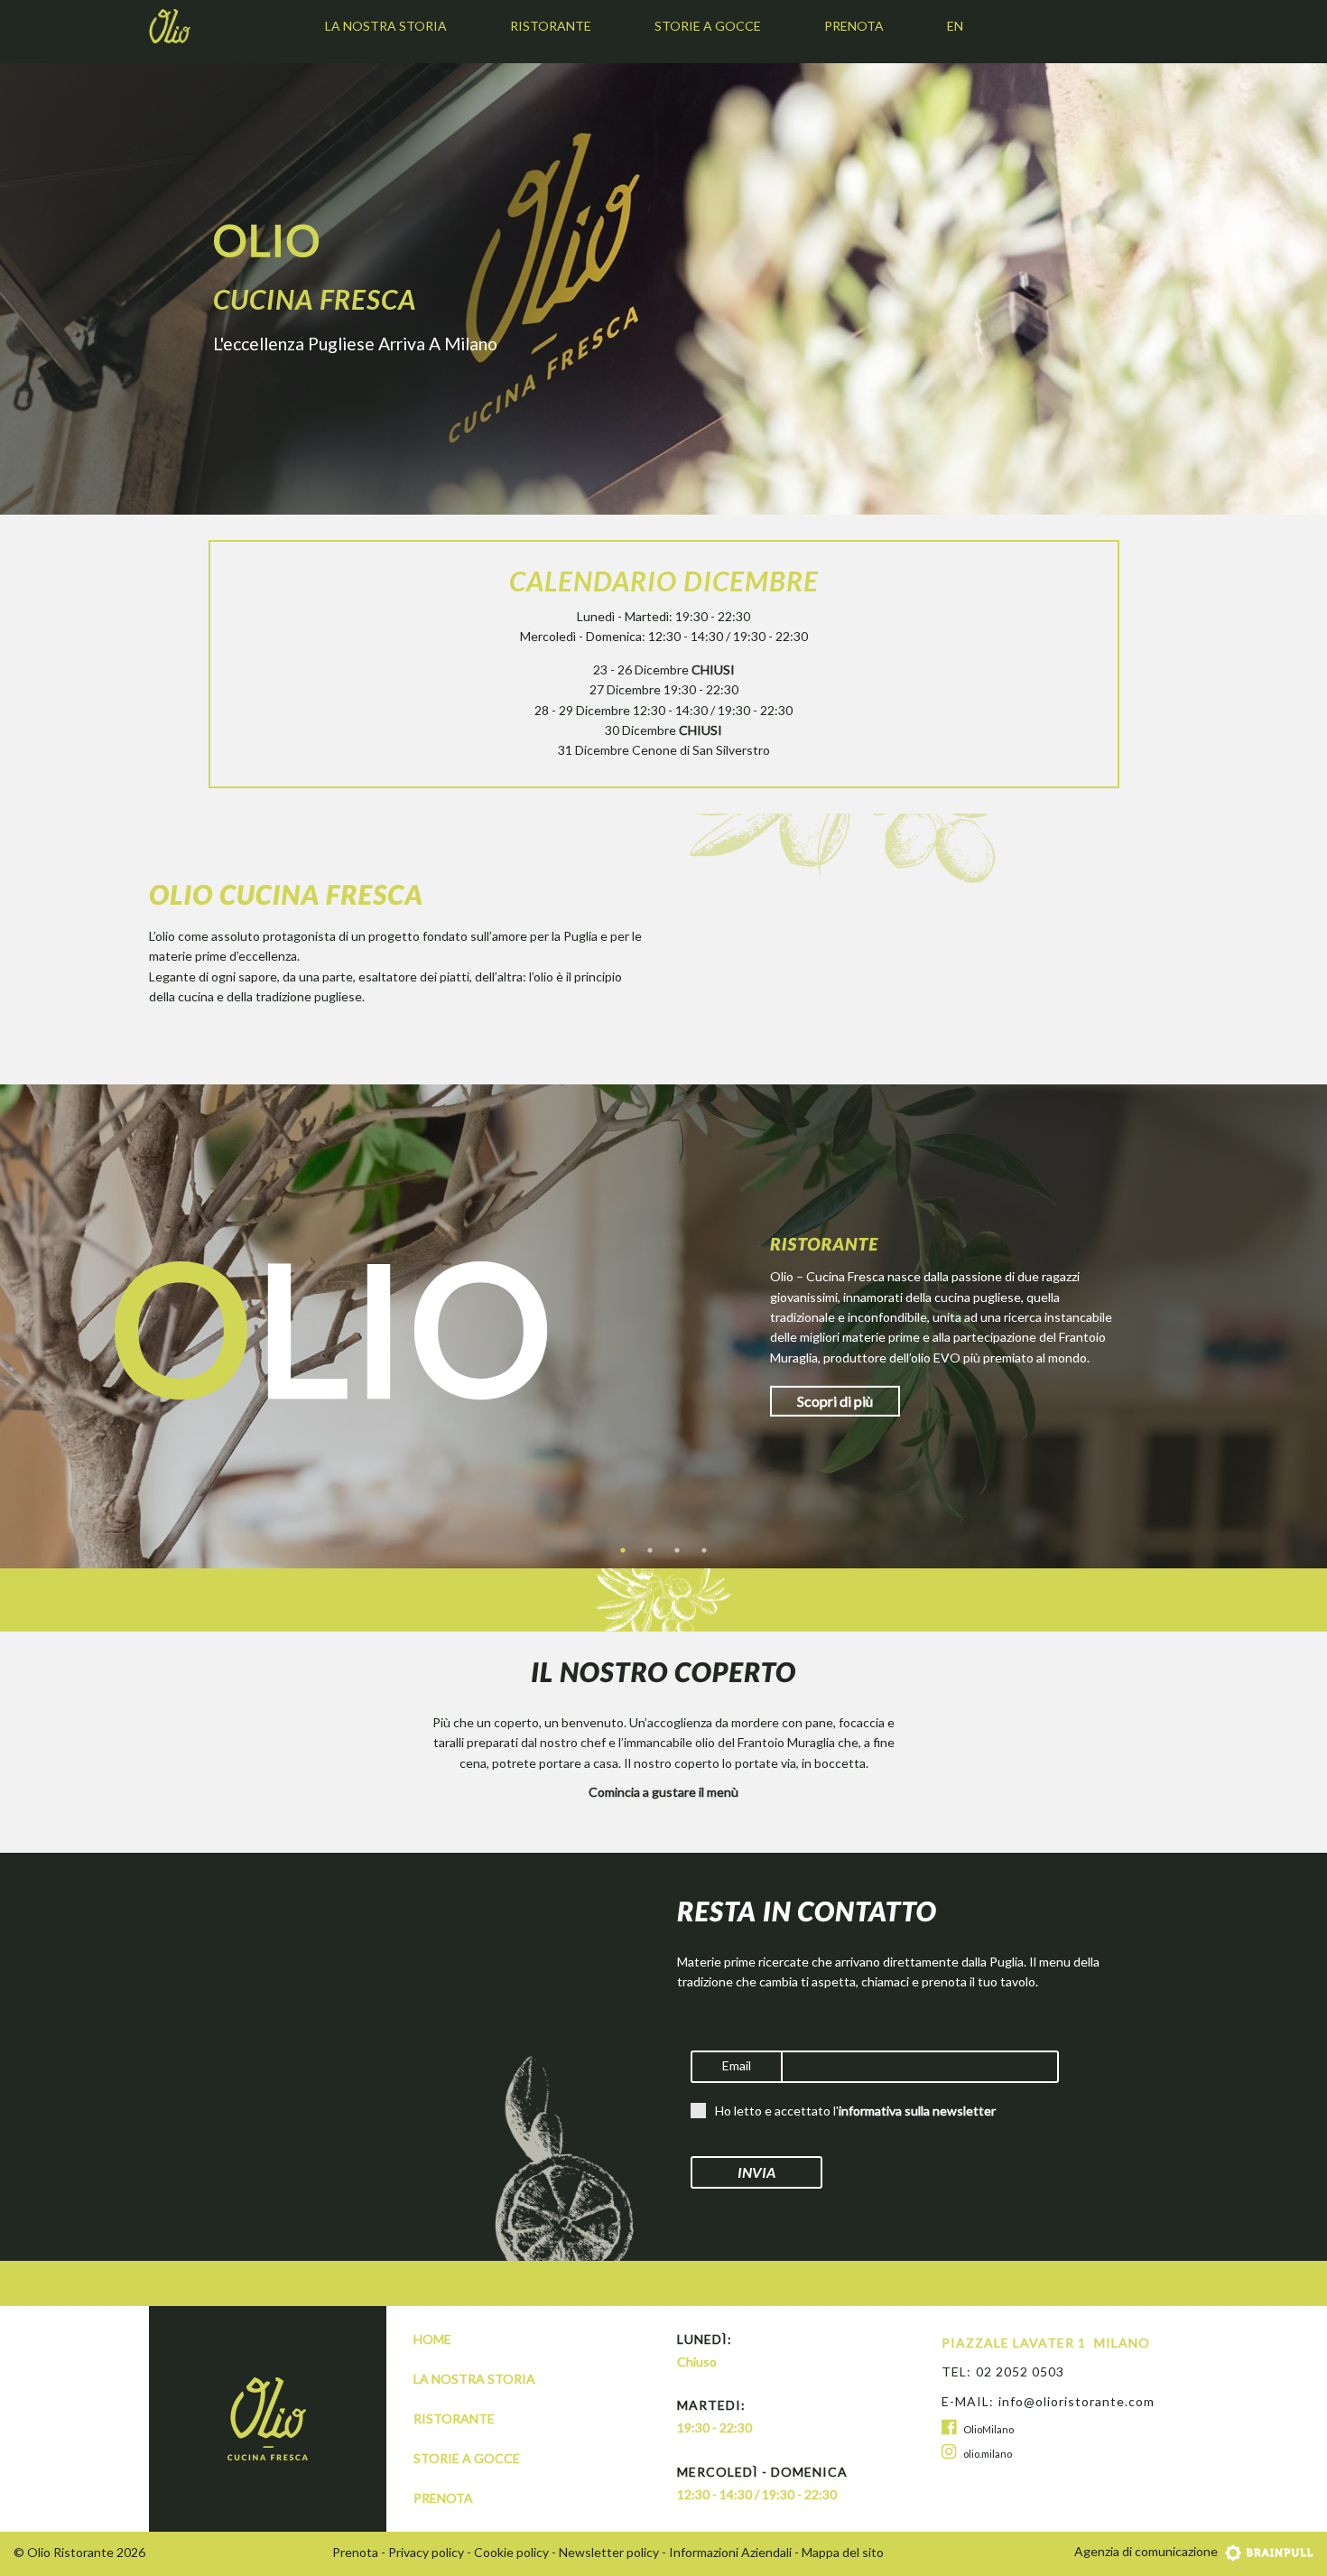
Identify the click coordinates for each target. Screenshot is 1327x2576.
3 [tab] (677, 1550)
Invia (756, 2172)
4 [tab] (704, 1550)
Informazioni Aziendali (730, 2552)
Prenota (854, 26)
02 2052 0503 (1020, 2371)
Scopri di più (835, 1401)
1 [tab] (623, 1550)
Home (432, 2339)
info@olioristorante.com (1076, 2401)
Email (737, 2065)
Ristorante (551, 26)
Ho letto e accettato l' (855, 2111)
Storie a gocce (708, 26)
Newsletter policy (609, 2552)
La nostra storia (386, 26)
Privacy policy (426, 2552)
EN (955, 26)
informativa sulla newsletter (917, 2111)
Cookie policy (511, 2552)
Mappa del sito (843, 2552)
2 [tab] (650, 1550)
